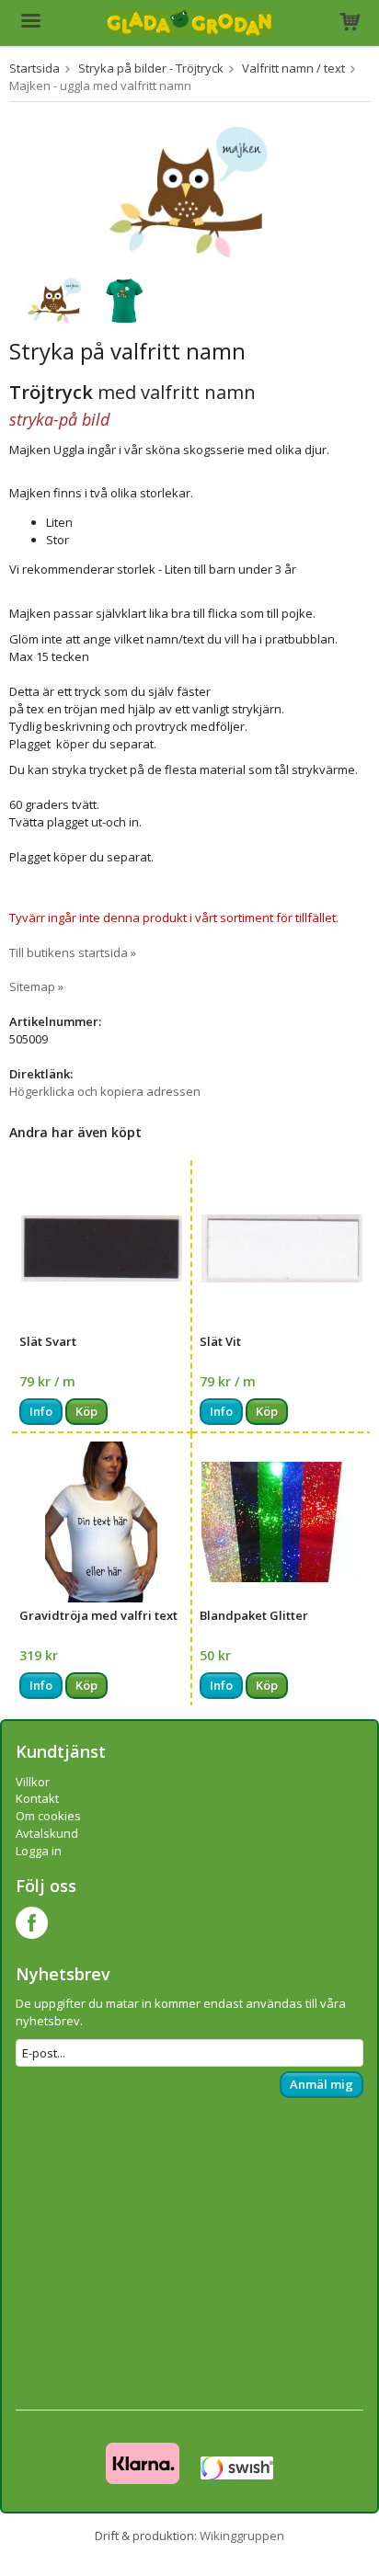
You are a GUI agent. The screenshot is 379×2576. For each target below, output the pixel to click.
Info (41, 1411)
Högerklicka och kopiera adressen (105, 1091)
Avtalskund (47, 1833)
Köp (86, 1411)
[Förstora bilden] (189, 190)
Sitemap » (36, 986)
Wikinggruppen (242, 2536)
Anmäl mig (322, 2084)
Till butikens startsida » (73, 952)
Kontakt (37, 1798)
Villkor (33, 1782)
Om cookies (48, 1816)
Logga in (39, 1851)
